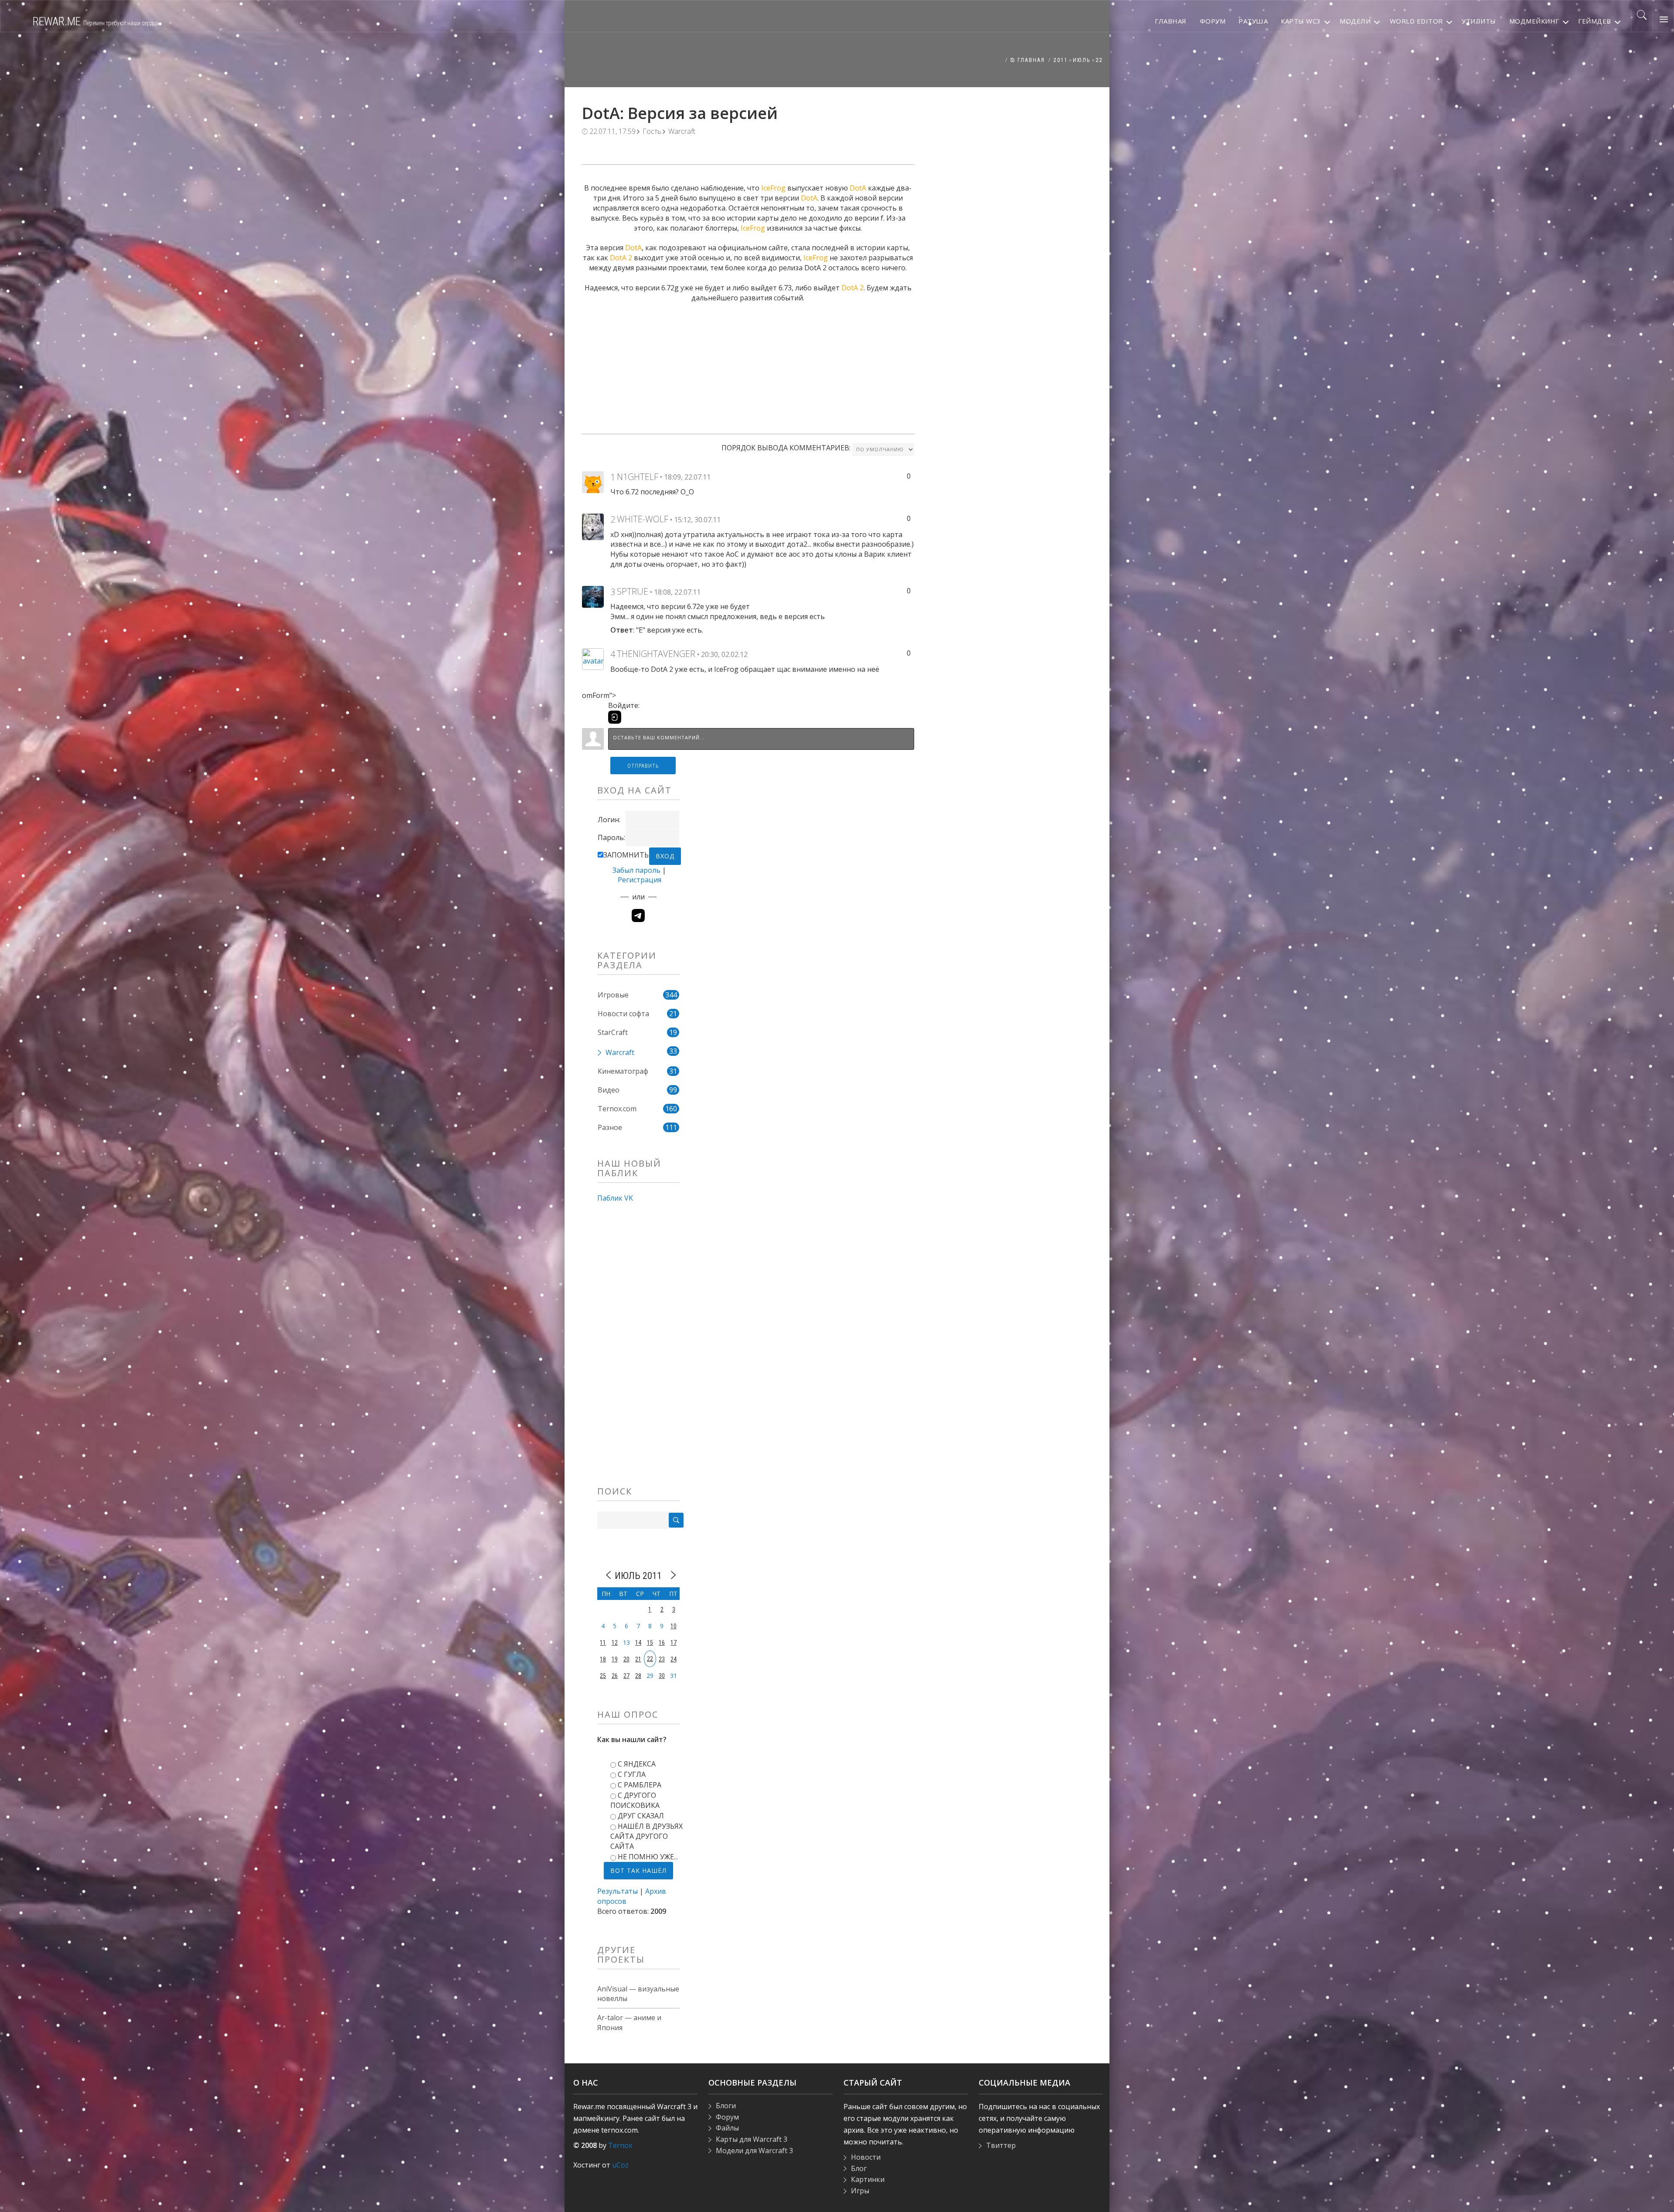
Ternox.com (617, 1109)
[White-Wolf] (593, 526)
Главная (1030, 60)
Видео (609, 1090)
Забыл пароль (636, 870)
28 (638, 1676)
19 (615, 1659)
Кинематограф (623, 1071)
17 (674, 1643)
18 (603, 1659)
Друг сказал (641, 1816)
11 (603, 1643)
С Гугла (632, 1774)
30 (662, 1676)
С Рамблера (640, 1785)
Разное (610, 1127)
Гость (652, 131)
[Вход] (615, 717)
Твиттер (1001, 2145)
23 (662, 1659)
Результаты (618, 1891)
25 (603, 1676)
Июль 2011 (638, 1576)
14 (638, 1643)
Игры (860, 2191)
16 (662, 1643)
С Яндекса (637, 1764)
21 (638, 1659)
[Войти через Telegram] (638, 915)
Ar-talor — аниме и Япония (629, 2023)
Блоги (726, 2106)
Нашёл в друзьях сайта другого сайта (646, 1836)
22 (1099, 60)
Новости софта (623, 1014)
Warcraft (682, 131)
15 (650, 1643)
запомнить (626, 855)
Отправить (643, 766)
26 (615, 1676)
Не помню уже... (648, 1857)
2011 (1061, 60)
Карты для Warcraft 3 (752, 2139)
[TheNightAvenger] (593, 658)
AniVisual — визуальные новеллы (638, 1994)
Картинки (868, 2179)
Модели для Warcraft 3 (754, 2151)
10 (674, 1626)
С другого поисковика (635, 1800)
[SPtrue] (593, 596)
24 (674, 1659)
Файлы (727, 2128)
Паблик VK (615, 1198)
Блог (859, 2168)
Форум (727, 2117)
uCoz (620, 2165)
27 (626, 1676)
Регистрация (640, 880)
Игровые (613, 995)
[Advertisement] (748, 364)
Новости (866, 2157)
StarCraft (613, 1032)
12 (615, 1643)
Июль (1082, 60)
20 (626, 1659)
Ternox (620, 2145)
